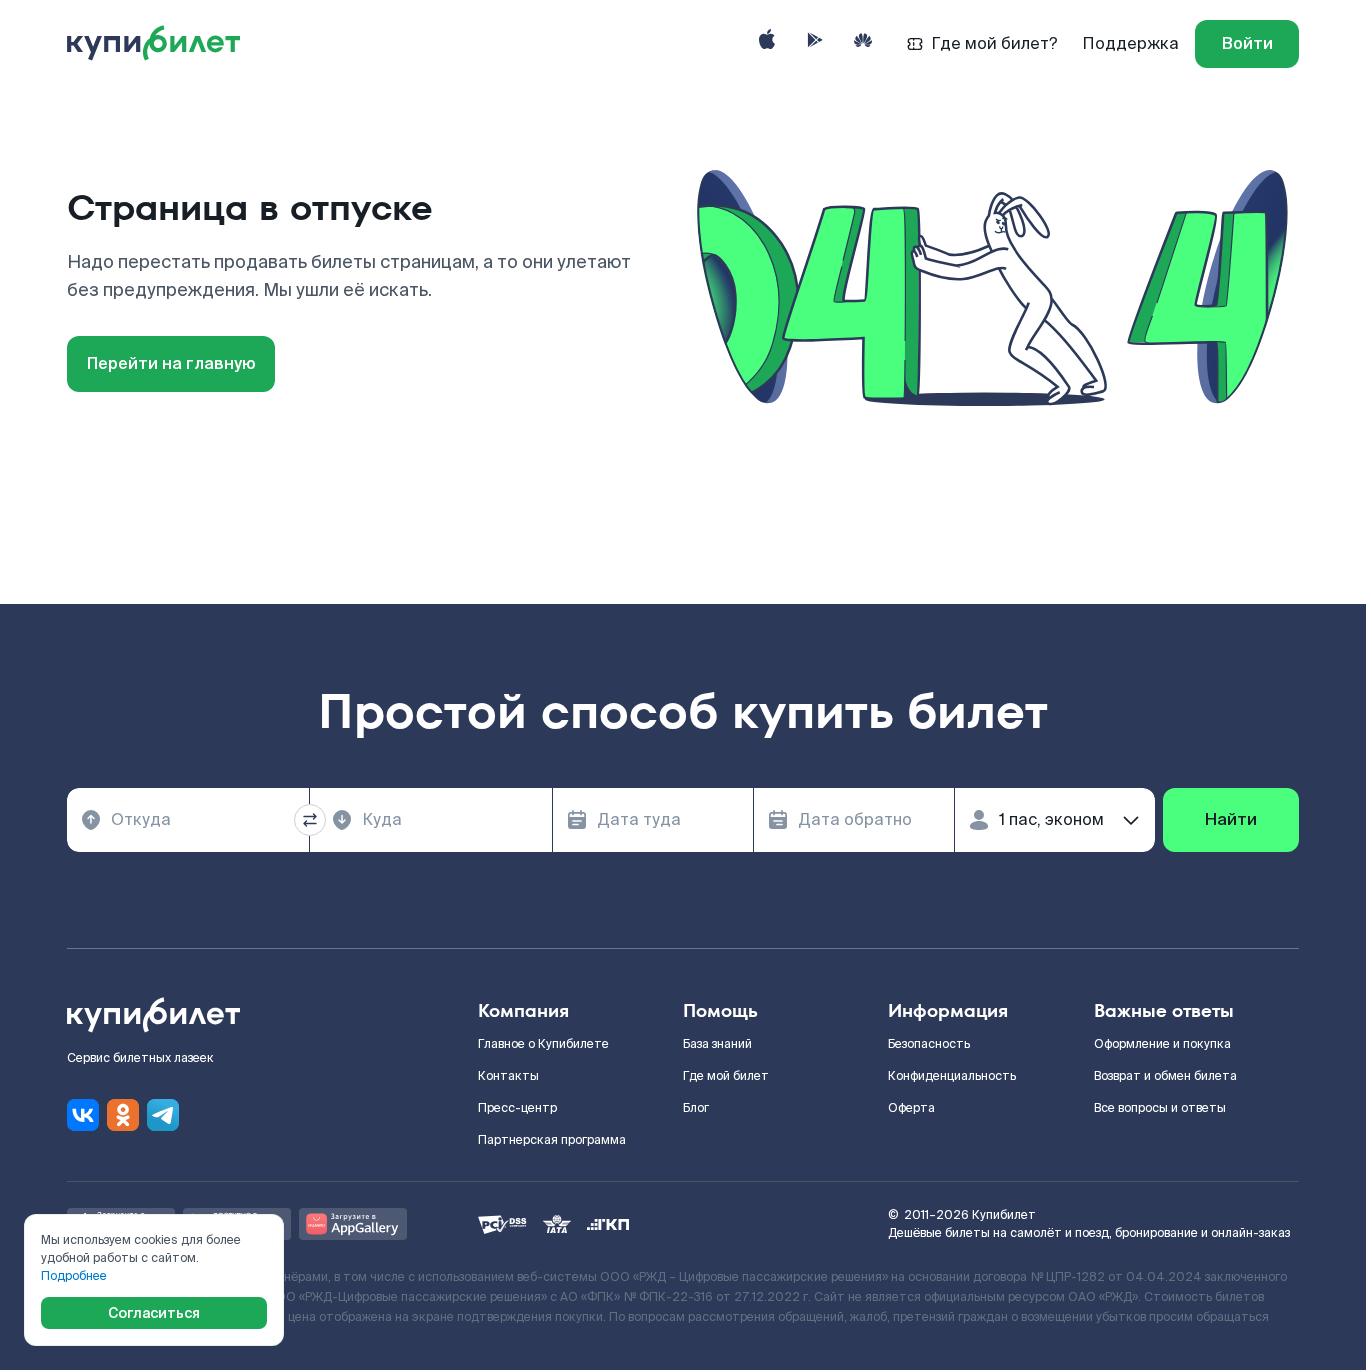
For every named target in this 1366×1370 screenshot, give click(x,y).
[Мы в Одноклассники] (123, 1115)
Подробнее (74, 1276)
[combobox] (188, 820)
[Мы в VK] (83, 1115)
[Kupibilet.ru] (161, 44)
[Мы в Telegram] (163, 1115)
